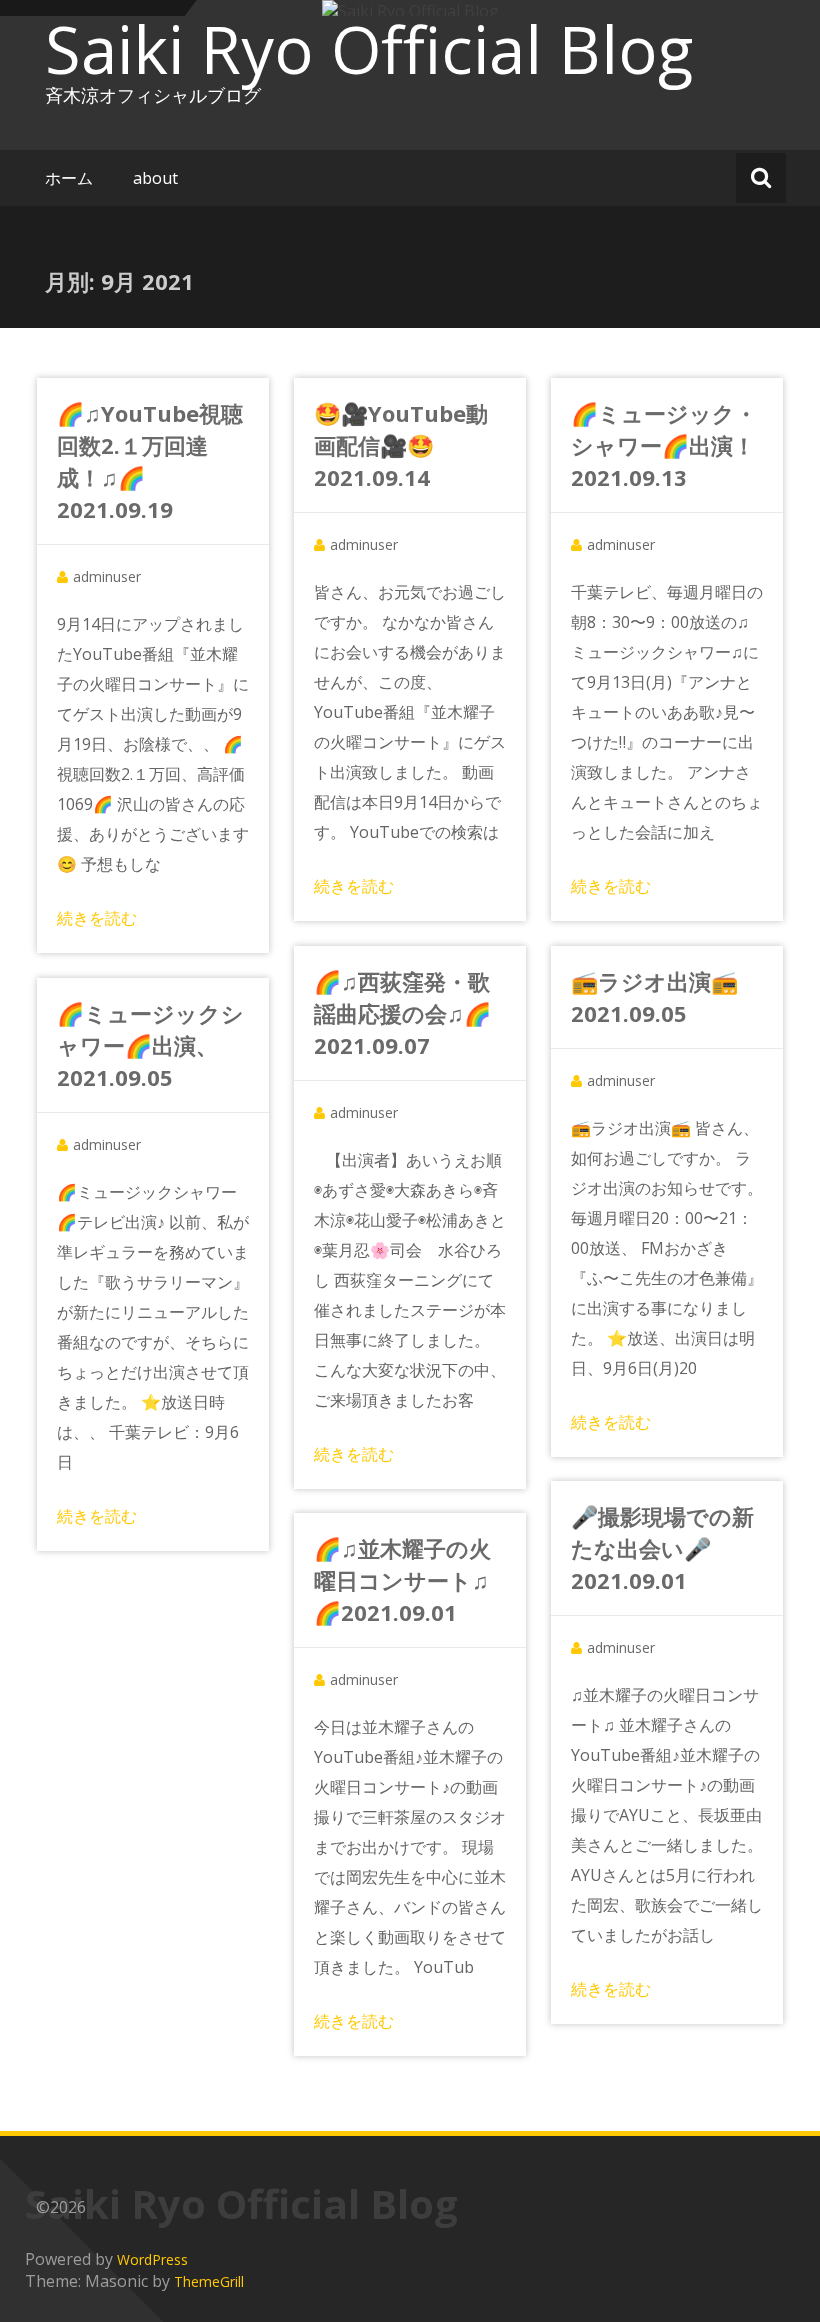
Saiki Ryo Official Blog (369, 49)
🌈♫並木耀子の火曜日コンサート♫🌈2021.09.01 (402, 1580)
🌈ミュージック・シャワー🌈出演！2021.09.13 (664, 445)
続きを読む (97, 918)
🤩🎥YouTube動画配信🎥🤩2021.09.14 (401, 445)
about (155, 178)
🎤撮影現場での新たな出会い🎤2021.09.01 (662, 1548)
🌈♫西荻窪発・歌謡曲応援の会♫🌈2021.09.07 (402, 1013)
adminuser (107, 576)
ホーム (69, 178)
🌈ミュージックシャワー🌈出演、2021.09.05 (150, 1045)
